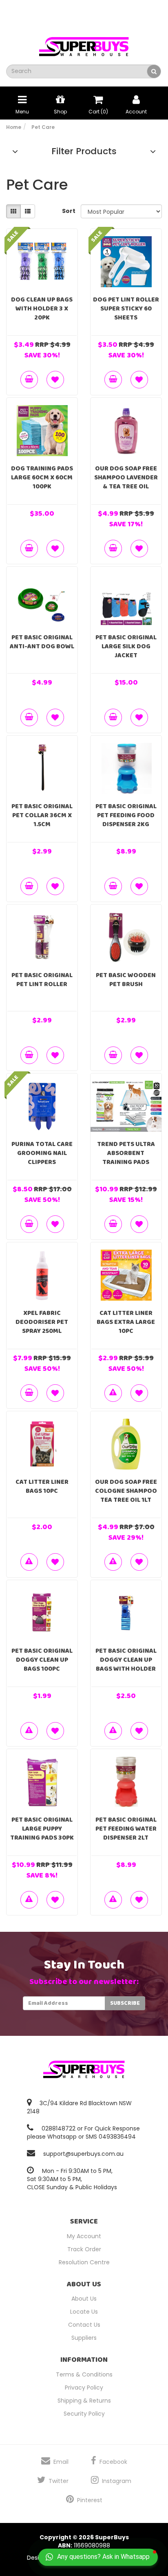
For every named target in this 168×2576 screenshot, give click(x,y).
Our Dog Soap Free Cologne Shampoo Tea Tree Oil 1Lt (126, 1491)
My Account (84, 2236)
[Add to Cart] (29, 380)
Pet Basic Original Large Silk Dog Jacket (126, 646)
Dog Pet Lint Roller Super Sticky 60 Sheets (126, 309)
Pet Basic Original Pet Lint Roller (42, 980)
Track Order (84, 2249)
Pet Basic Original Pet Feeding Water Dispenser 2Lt (126, 1829)
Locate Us (84, 2312)
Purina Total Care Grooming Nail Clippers (42, 1153)
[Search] (154, 71)
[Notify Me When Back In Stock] (113, 1393)
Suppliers (84, 2338)
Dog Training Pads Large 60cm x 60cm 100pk (42, 478)
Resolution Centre (84, 2262)
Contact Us (84, 2325)
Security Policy (84, 2414)
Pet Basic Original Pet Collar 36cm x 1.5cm (42, 815)
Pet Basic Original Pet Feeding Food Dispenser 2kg (126, 815)
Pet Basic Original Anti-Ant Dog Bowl (42, 642)
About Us (84, 2299)
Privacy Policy (84, 2388)
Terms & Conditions (84, 2374)
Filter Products (84, 151)
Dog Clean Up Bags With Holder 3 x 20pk (42, 309)
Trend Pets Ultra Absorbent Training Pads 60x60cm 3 (126, 1158)
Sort (68, 211)
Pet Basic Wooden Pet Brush (126, 980)
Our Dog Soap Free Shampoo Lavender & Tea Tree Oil (126, 478)
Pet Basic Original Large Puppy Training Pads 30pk (42, 1829)
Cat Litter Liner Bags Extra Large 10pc (126, 1322)
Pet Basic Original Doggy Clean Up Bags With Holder (126, 1660)
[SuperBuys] (84, 44)
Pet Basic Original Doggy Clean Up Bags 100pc (42, 1660)
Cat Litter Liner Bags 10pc (42, 1486)
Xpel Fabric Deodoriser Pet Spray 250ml (42, 1322)
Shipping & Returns (84, 2401)
